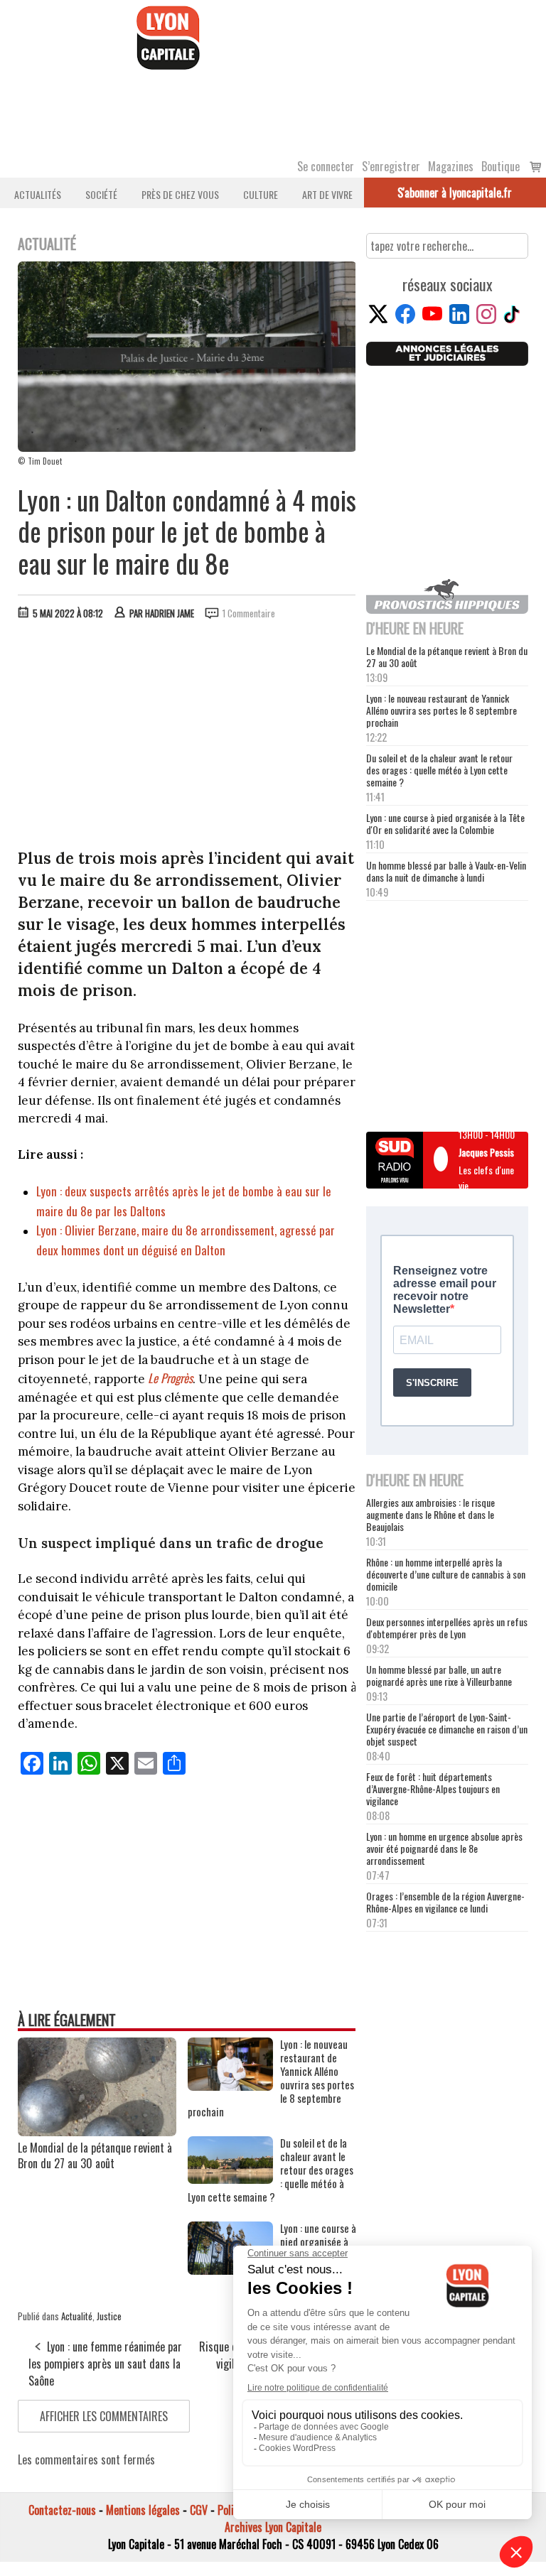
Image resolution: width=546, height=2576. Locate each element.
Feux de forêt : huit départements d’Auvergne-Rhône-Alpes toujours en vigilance (433, 1788)
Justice (109, 2316)
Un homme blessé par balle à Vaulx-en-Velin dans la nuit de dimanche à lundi (446, 871)
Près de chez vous (180, 194)
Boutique (500, 166)
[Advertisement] (187, 737)
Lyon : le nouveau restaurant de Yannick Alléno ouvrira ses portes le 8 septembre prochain (441, 710)
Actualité (77, 2316)
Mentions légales (143, 2510)
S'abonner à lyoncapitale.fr (455, 193)
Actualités (38, 194)
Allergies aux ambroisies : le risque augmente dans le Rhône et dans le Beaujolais (430, 1514)
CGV (199, 2510)
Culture (261, 194)
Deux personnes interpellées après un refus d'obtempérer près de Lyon (447, 1628)
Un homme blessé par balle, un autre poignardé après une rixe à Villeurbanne (439, 1675)
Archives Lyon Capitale (273, 2527)
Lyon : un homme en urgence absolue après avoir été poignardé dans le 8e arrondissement (444, 1848)
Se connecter (326, 166)
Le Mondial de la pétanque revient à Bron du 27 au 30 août (95, 2155)
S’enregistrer (391, 166)
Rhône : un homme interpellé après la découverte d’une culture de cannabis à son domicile (446, 1574)
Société (101, 194)
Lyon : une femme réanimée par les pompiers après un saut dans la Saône (105, 2364)
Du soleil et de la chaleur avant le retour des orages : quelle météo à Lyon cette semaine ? (439, 770)
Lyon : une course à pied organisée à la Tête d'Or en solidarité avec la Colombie (445, 823)
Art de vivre (327, 194)
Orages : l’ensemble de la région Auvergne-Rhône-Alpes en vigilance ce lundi (445, 1902)
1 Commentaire (249, 613)
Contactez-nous (62, 2510)
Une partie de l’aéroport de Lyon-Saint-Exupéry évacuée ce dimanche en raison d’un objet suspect (447, 1729)
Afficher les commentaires (104, 2416)
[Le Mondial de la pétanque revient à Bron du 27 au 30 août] (97, 2131)
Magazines (451, 166)
